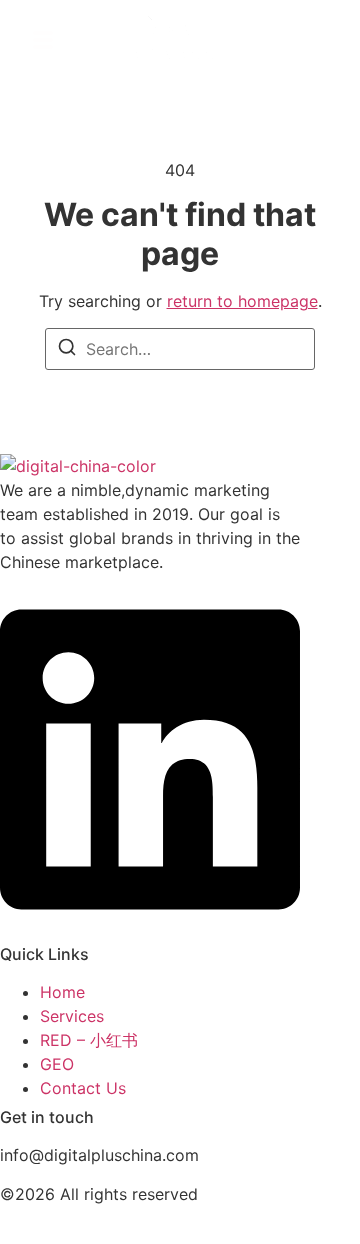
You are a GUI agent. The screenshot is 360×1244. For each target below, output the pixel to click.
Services (72, 1016)
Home (62, 992)
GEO (57, 1064)
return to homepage (242, 301)
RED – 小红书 (89, 1040)
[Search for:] (180, 349)
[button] (43, 40)
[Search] (67, 350)
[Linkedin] (150, 925)
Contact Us (83, 1088)
